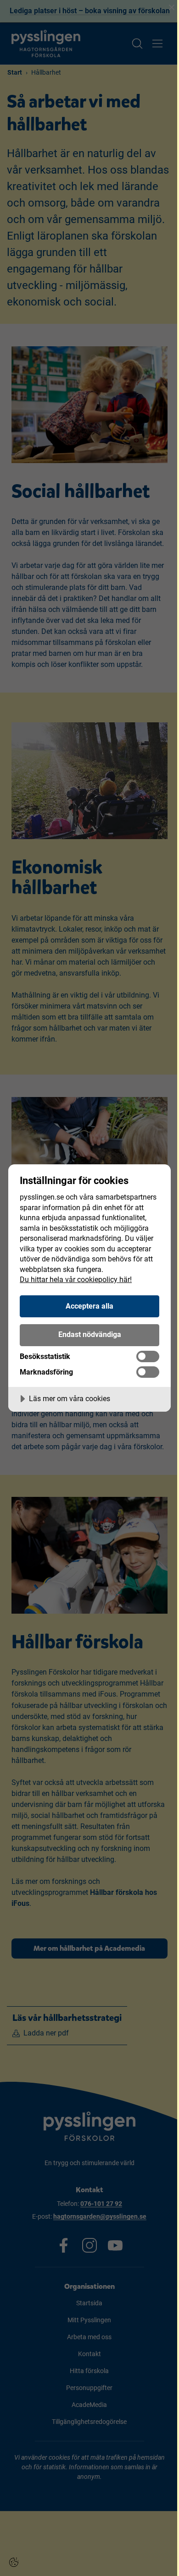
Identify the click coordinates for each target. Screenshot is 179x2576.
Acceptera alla (89, 1306)
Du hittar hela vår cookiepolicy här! (76, 1280)
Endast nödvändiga (90, 1334)
